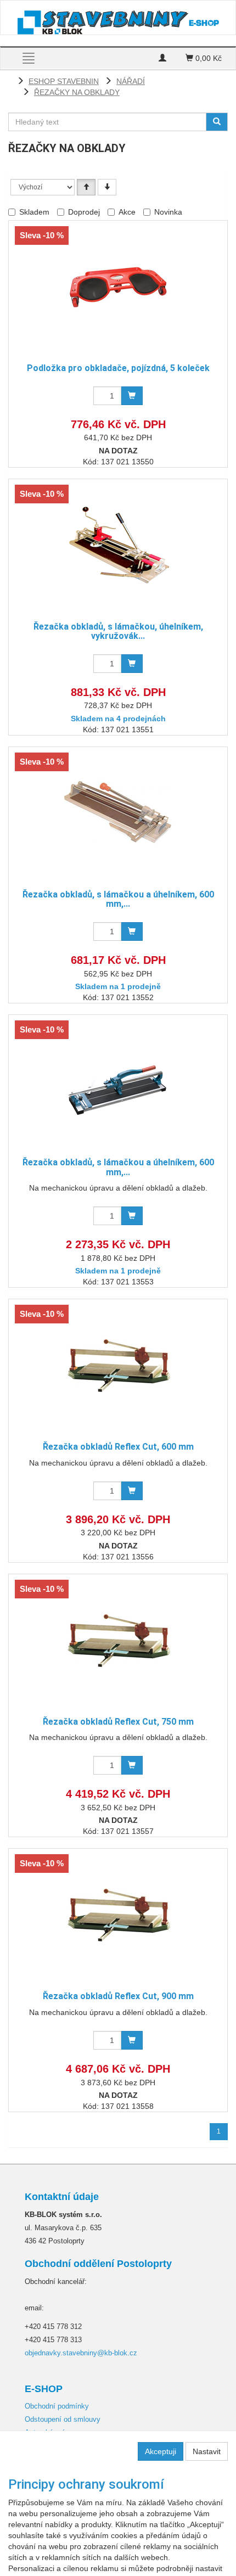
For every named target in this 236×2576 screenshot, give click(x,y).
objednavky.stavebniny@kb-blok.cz (81, 2353)
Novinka (168, 212)
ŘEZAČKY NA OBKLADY (77, 92)
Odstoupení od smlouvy (63, 2419)
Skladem (34, 212)
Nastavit (207, 2451)
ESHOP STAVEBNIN (64, 81)
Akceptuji (161, 2451)
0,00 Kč (207, 58)
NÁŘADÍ (131, 81)
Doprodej (84, 212)
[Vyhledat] (217, 122)
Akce (127, 212)
